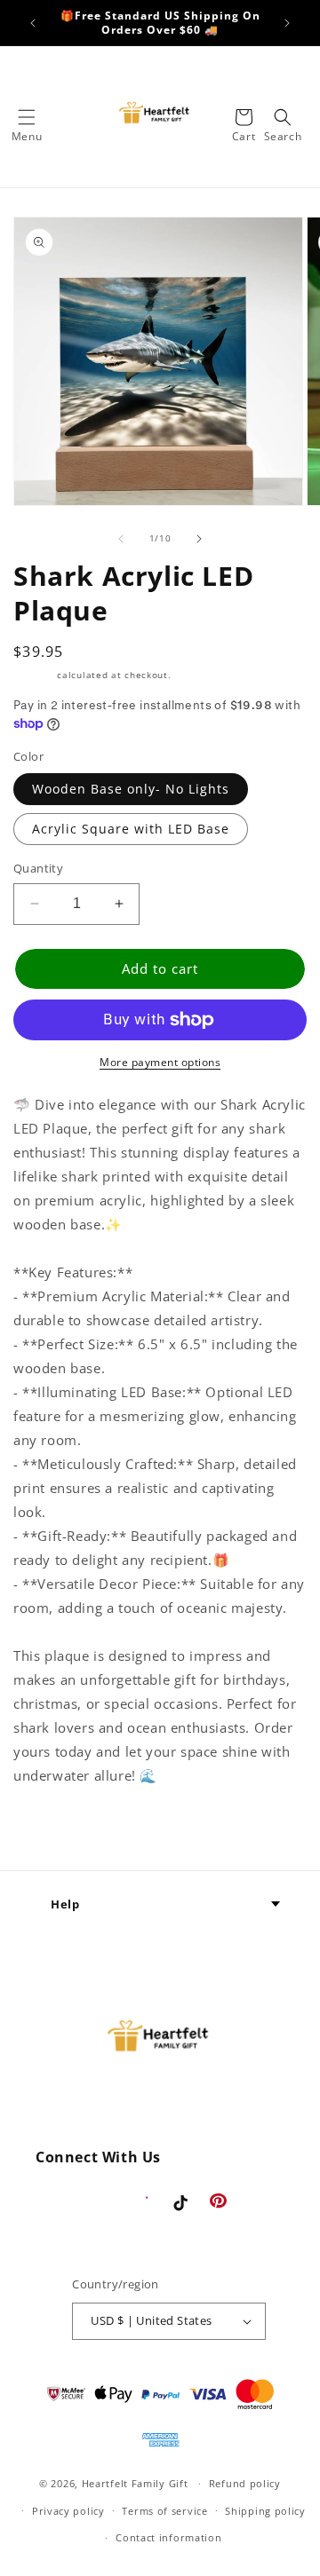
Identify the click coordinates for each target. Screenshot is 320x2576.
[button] (27, 117)
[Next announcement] (287, 23)
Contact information (168, 2537)
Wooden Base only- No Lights (131, 789)
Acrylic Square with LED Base (131, 829)
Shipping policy (265, 2511)
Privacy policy (68, 2511)
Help (65, 1904)
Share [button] (52, 1829)
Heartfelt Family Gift (135, 2483)
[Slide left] (121, 539)
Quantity (38, 868)
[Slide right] (199, 539)
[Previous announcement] (33, 23)
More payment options (160, 1062)
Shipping (34, 675)
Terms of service (164, 2511)
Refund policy (245, 2483)
